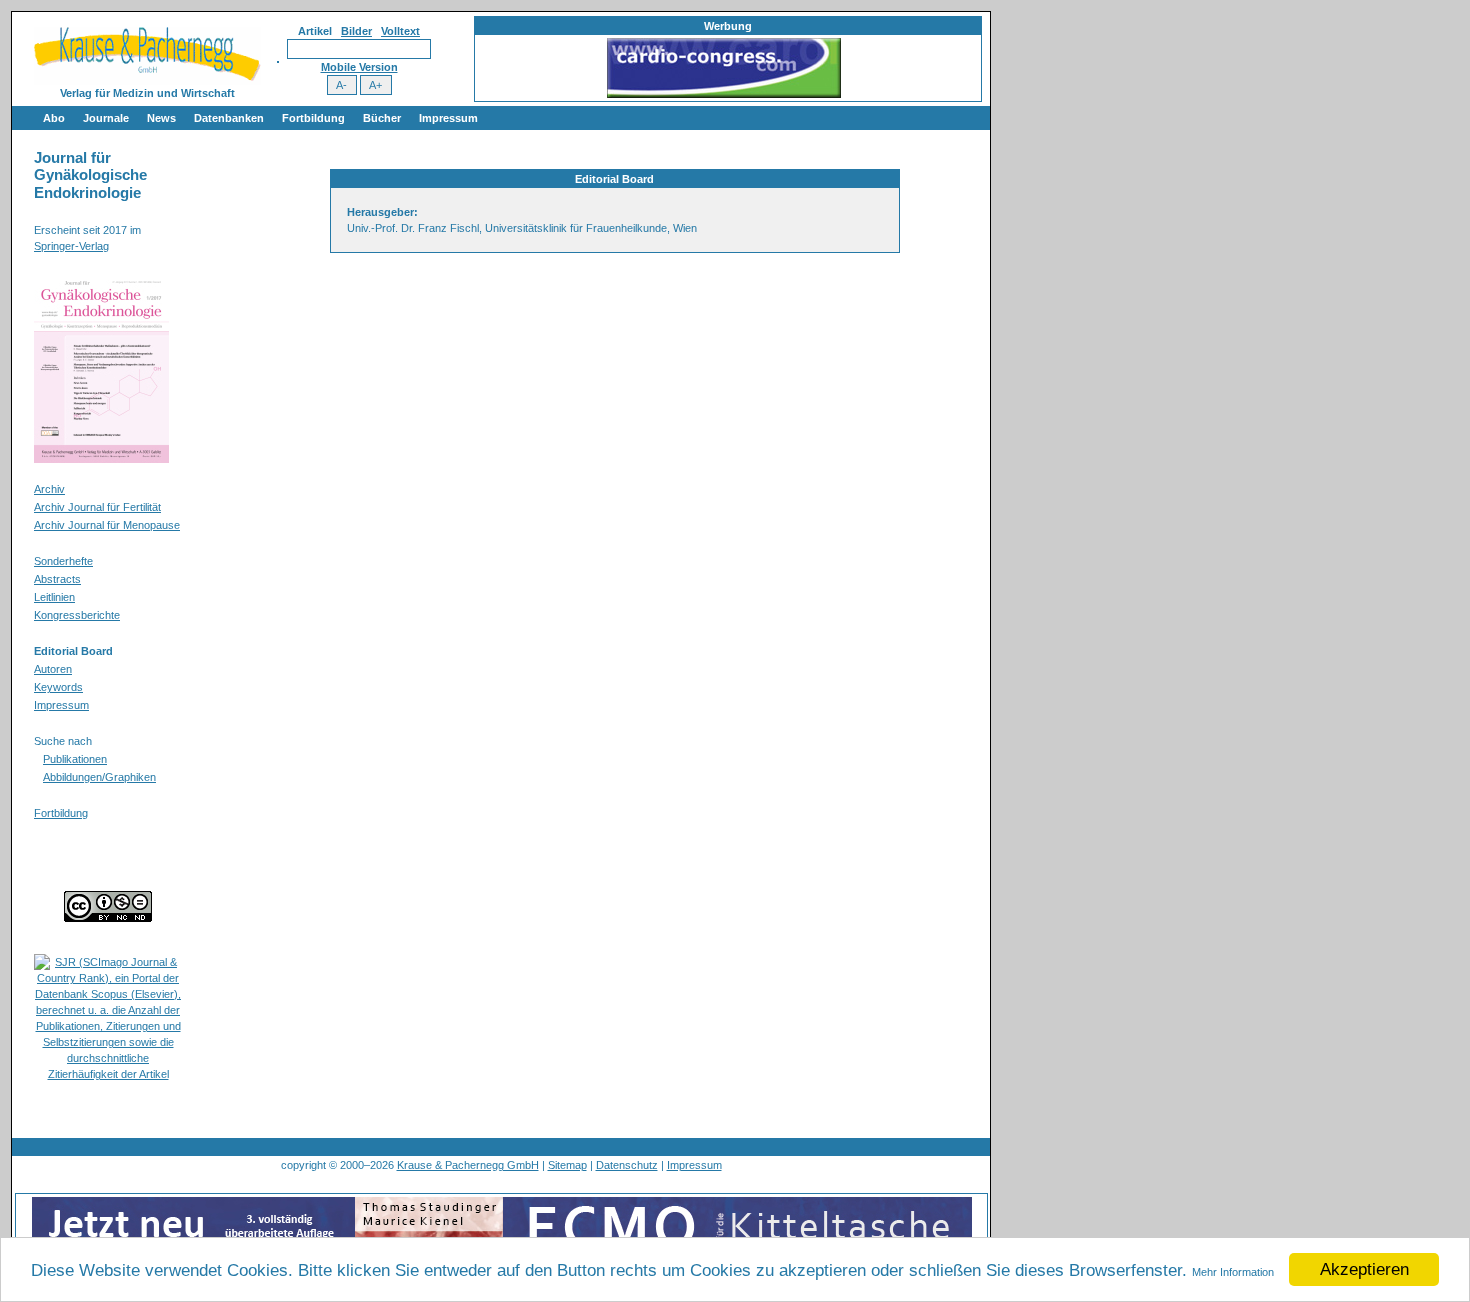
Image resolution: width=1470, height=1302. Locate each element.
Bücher (382, 118)
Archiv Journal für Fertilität (97, 507)
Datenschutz (627, 1165)
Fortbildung (313, 118)
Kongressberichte (77, 615)
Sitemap (567, 1165)
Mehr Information (1233, 1272)
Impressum (448, 118)
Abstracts (57, 579)
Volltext (400, 31)
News (161, 118)
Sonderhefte (63, 561)
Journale (106, 118)
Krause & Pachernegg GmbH (468, 1165)
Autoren (53, 669)
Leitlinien (54, 597)
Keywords (58, 687)
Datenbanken (229, 118)
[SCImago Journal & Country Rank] (108, 1074)
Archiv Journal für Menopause (107, 525)
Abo (54, 118)
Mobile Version (359, 67)
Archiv (49, 489)
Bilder (356, 31)
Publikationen (75, 759)
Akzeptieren (1364, 1269)
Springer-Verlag (71, 246)
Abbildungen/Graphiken (99, 777)
